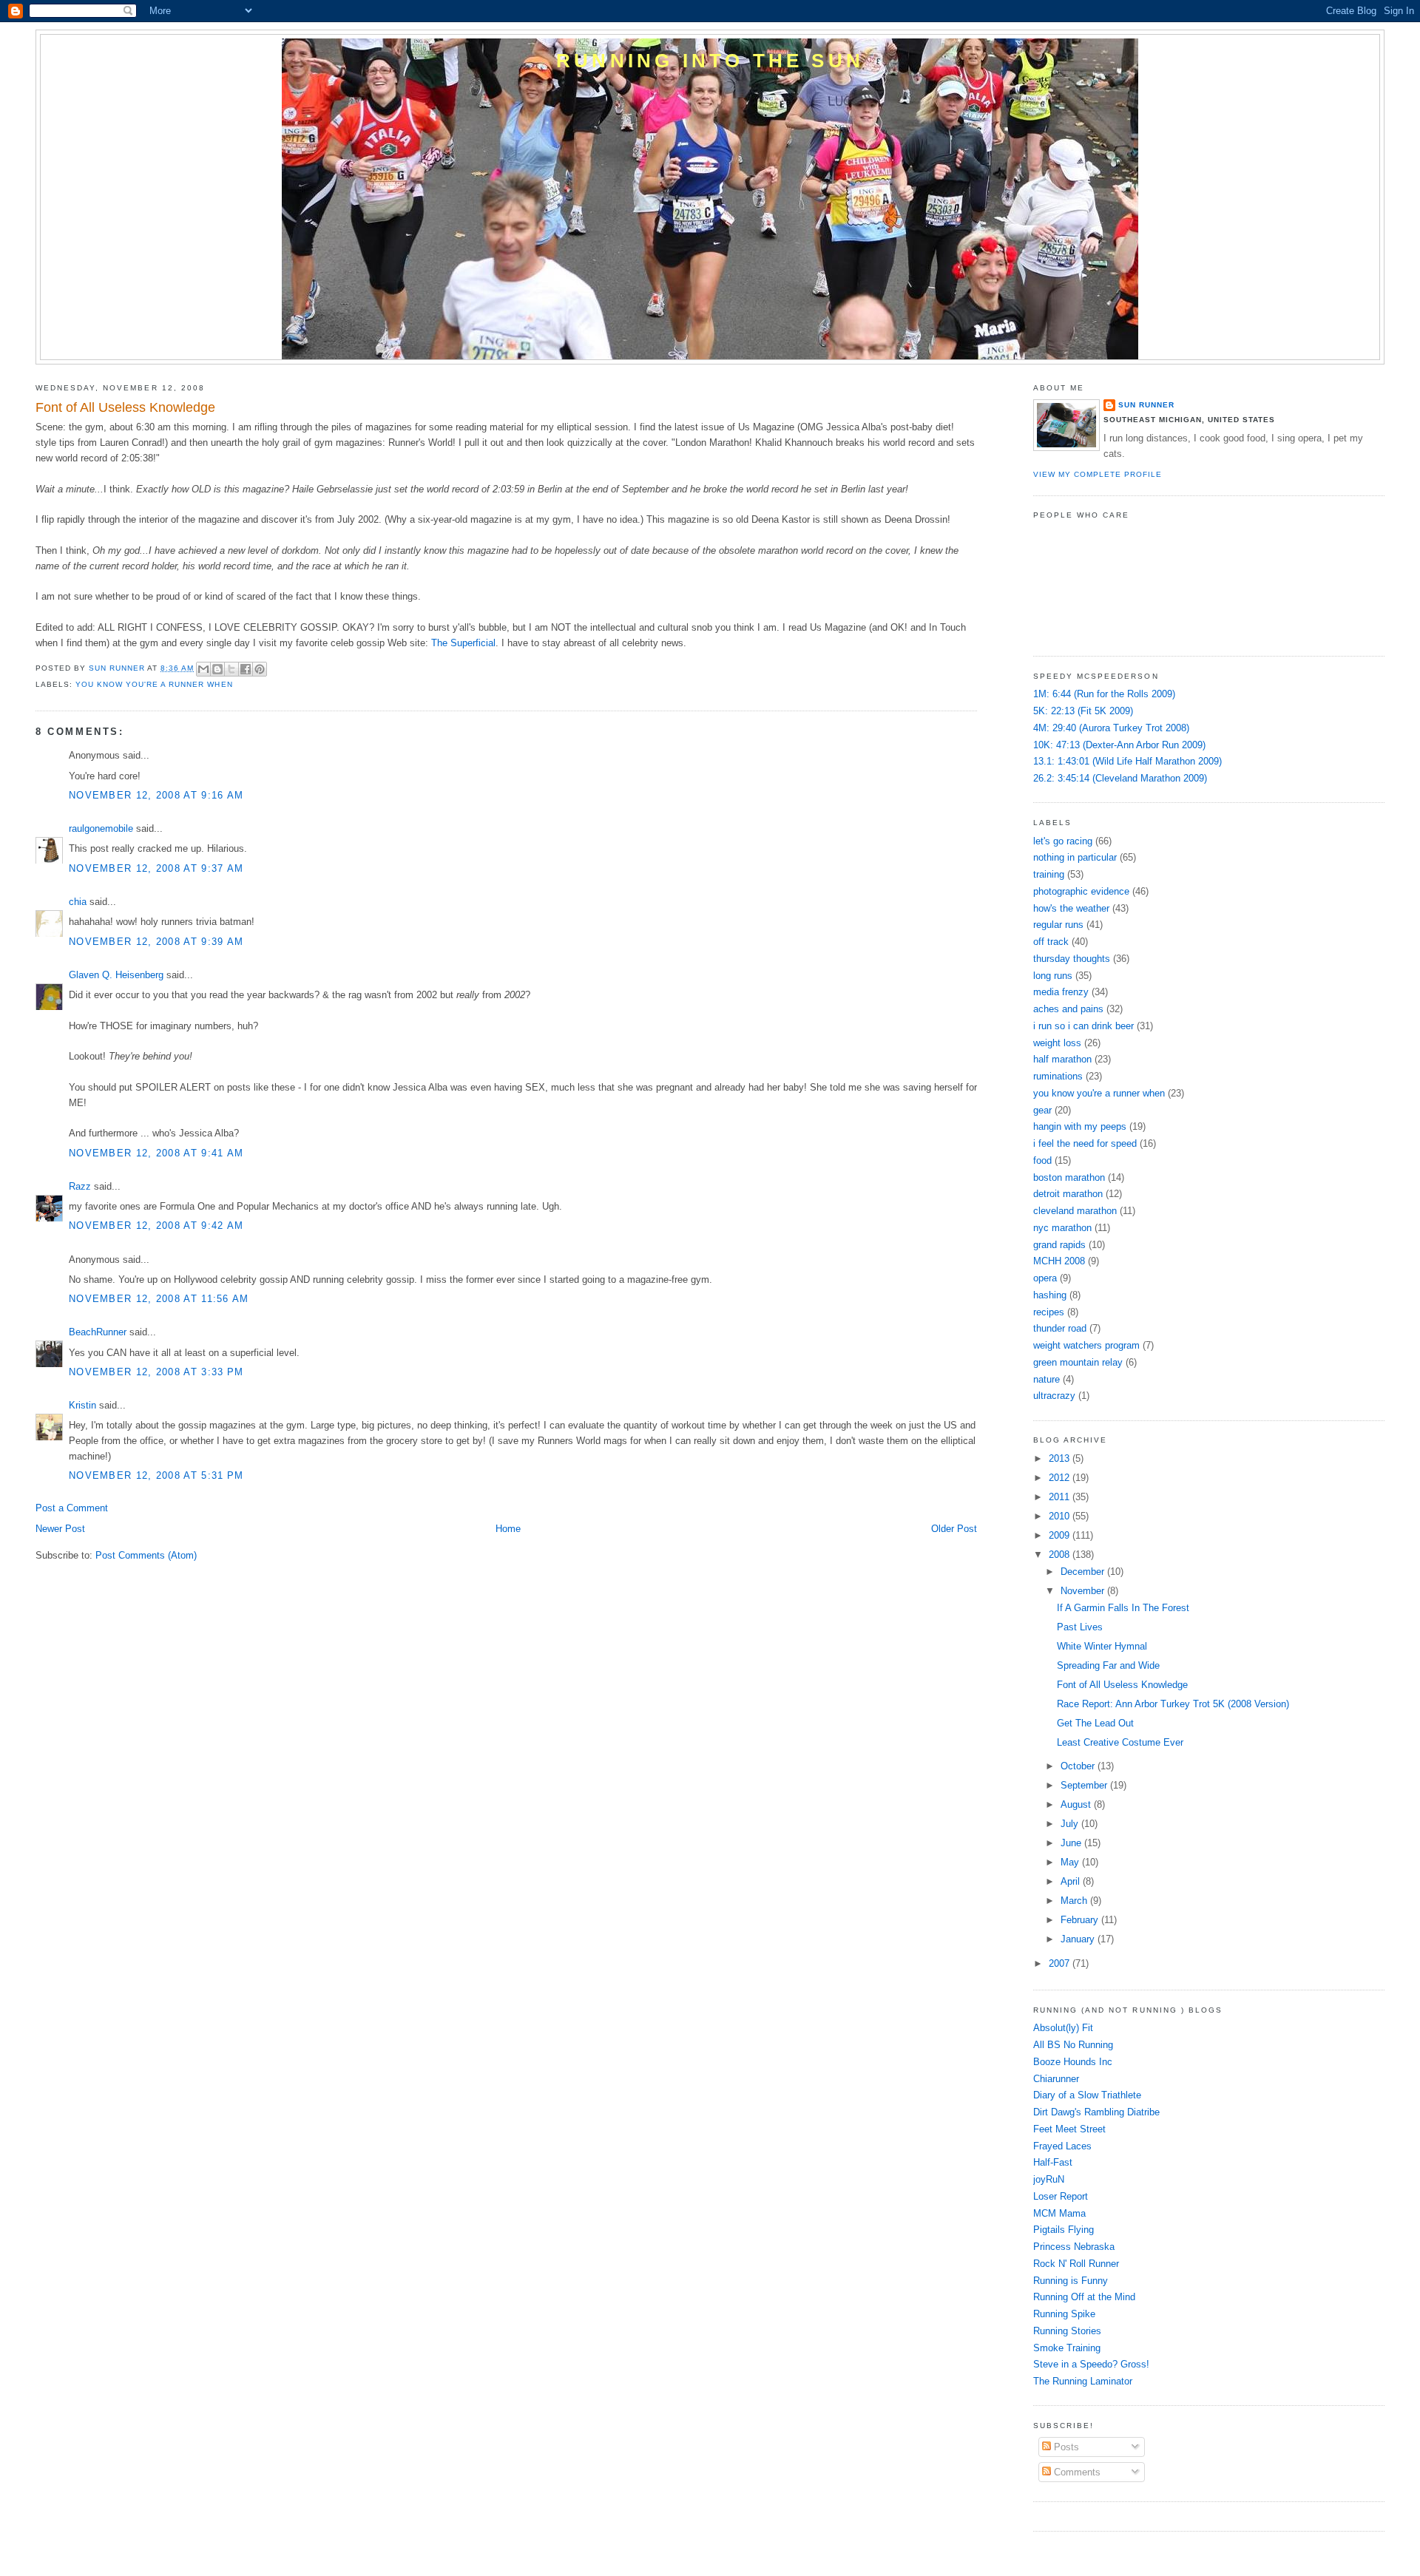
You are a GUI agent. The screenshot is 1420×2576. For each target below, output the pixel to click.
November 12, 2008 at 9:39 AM (156, 942)
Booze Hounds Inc (1073, 2062)
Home (508, 1529)
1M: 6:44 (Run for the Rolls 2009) (1104, 694)
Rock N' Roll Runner (1076, 2264)
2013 (1061, 1458)
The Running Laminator (1083, 2381)
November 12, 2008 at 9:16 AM (156, 795)
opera (1045, 1278)
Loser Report (1061, 2196)
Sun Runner (1146, 405)
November (1084, 1591)
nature (1047, 1379)
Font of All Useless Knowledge (1122, 1685)
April (1072, 1881)
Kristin (82, 1405)
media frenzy (1061, 992)
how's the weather (1071, 908)
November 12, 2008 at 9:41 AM (156, 1153)
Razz (80, 1186)
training (1049, 874)
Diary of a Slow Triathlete (1087, 2095)
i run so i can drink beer (1083, 1026)
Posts (1065, 2447)
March (1075, 1901)
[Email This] (203, 669)
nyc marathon (1062, 1228)
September (1085, 1785)
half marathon (1062, 1059)
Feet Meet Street (1069, 2129)
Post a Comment (72, 1508)
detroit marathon (1068, 1194)
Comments (1076, 2472)
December (1084, 1572)
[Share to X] (231, 669)
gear (1042, 1110)
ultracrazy (1054, 1396)
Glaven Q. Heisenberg (116, 975)
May (1071, 1862)
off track (1051, 942)
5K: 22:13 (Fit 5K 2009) (1083, 711)
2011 (1061, 1497)
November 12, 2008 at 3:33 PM (156, 1372)
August (1077, 1804)
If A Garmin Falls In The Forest (1123, 1608)
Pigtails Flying (1064, 2230)
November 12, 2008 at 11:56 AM (159, 1299)
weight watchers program (1086, 1345)
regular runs (1058, 925)
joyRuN (1049, 2179)
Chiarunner (1056, 2079)
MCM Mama (1059, 2213)
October (1079, 1766)
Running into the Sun (710, 61)
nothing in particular (1075, 857)
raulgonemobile (101, 828)
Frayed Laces (1062, 2146)
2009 (1061, 1535)
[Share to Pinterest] (260, 669)
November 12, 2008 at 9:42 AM (156, 1226)
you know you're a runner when (154, 684)
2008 (1061, 1555)
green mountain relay (1078, 1362)
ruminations (1058, 1076)
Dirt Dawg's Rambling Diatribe (1096, 2112)
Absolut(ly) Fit (1063, 2028)
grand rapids (1059, 1245)
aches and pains (1068, 1009)
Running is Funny (1071, 2281)
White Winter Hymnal (1102, 1646)
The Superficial (463, 643)
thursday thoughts (1072, 959)
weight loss (1057, 1043)
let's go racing (1063, 841)
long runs (1053, 976)
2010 (1061, 1516)
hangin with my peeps (1080, 1126)
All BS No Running (1073, 2045)
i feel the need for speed (1085, 1143)
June (1072, 1843)
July (1071, 1824)
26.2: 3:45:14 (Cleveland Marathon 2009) (1120, 778)
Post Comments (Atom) (146, 1555)
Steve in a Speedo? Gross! (1091, 2364)
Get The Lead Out (1095, 1723)
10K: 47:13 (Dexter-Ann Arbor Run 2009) (1119, 745)
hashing (1050, 1295)
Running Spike (1064, 2314)
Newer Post (60, 1529)
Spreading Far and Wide (1108, 1665)
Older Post (954, 1529)
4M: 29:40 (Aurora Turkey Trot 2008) (1111, 728)
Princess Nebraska (1074, 2247)
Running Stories (1067, 2331)
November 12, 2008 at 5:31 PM (156, 1475)
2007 (1061, 1963)
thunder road (1060, 1328)
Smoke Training (1067, 2348)
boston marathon (1069, 1177)
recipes (1049, 1312)
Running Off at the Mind (1084, 2297)
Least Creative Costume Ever (1120, 1742)
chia (78, 902)
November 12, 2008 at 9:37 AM (156, 868)
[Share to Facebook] (246, 669)
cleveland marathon (1075, 1211)
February (1081, 1920)
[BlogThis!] (217, 669)
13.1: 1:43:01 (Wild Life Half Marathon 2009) (1127, 761)
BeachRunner (98, 1332)
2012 (1061, 1478)
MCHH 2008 (1059, 1261)
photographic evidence (1081, 891)
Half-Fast (1053, 2162)
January (1079, 1939)
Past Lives (1080, 1627)
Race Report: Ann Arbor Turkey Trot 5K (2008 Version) (1173, 1704)
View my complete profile (1098, 474)
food (1042, 1160)
